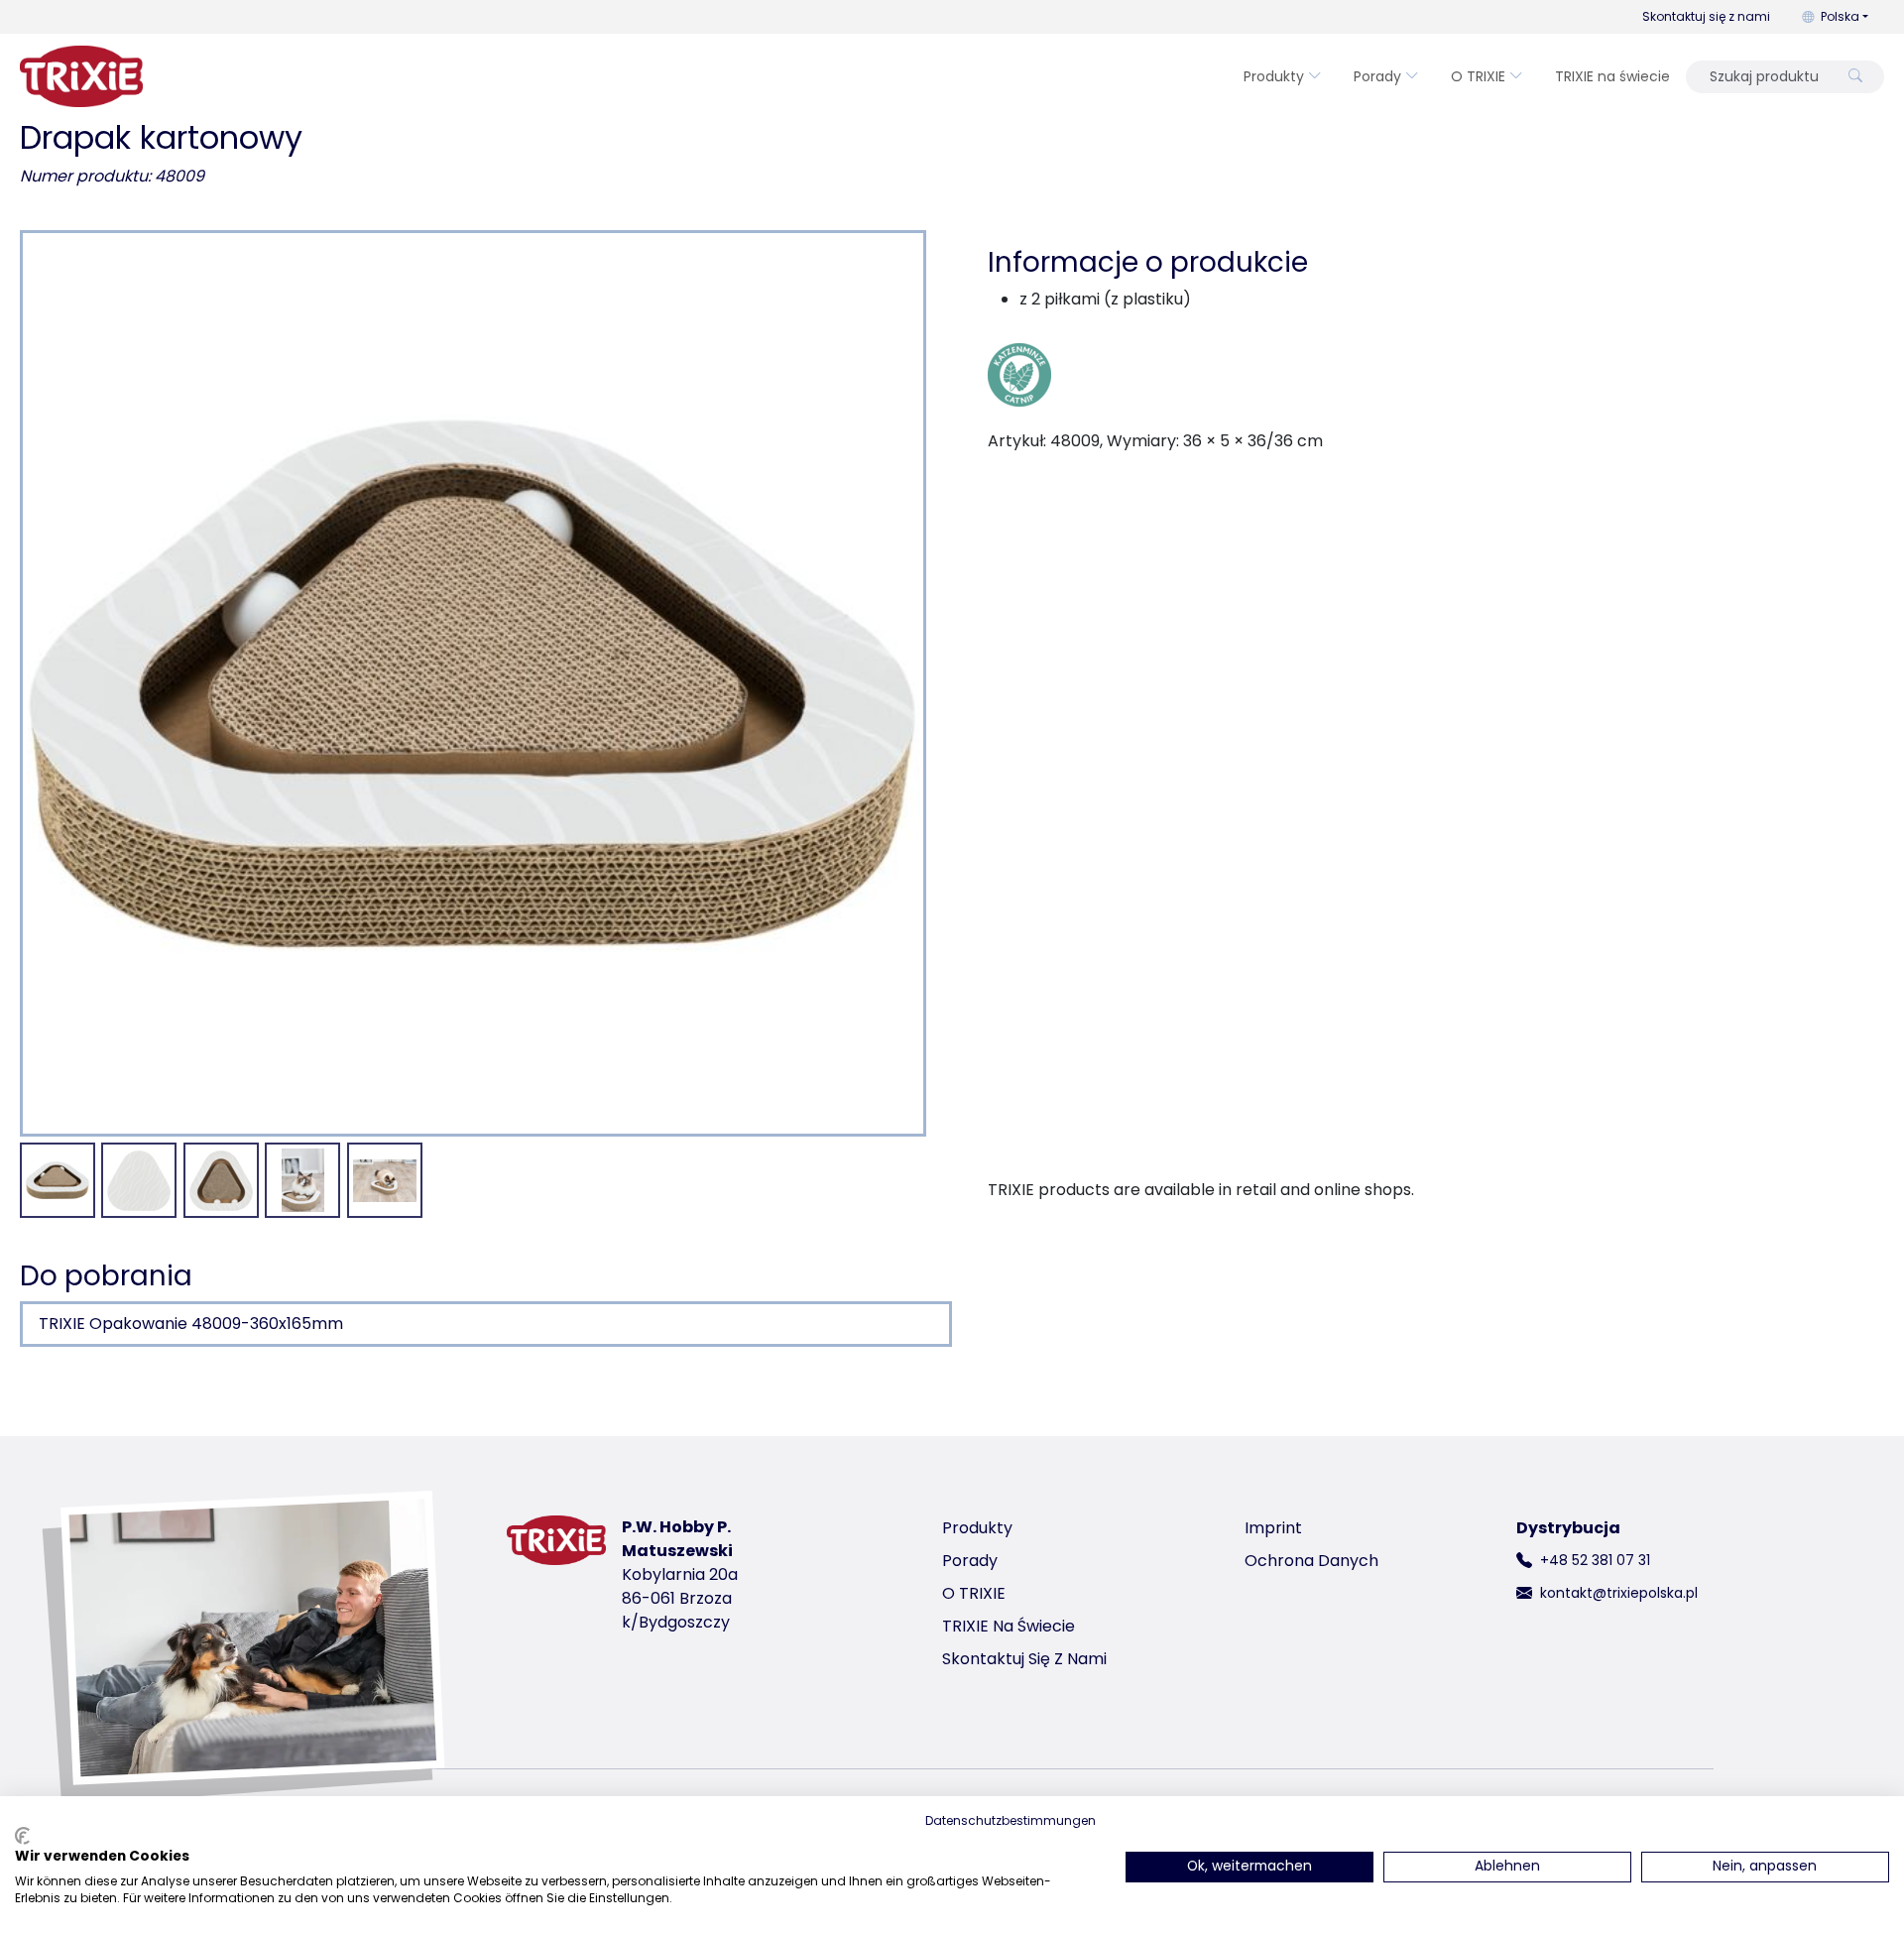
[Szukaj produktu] (1855, 77)
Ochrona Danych (1311, 1561)
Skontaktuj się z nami (1706, 16)
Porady (1377, 76)
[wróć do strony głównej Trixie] (81, 76)
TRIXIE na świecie (1612, 76)
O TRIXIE (1478, 76)
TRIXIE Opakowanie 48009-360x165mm (191, 1324)
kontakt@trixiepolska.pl (1619, 1593)
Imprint (1273, 1528)
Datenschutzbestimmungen (1011, 1820)
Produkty (1274, 76)
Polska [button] (1840, 16)
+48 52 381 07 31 (1595, 1560)
